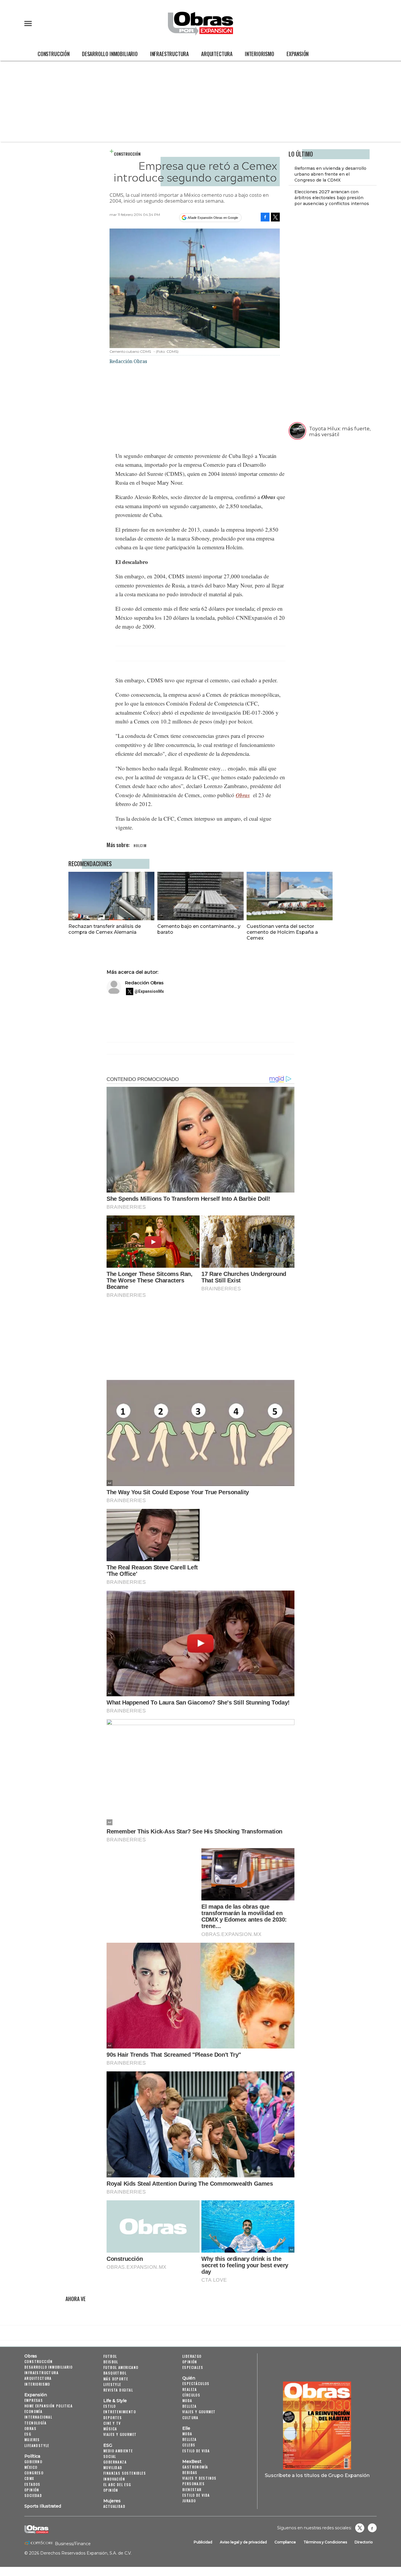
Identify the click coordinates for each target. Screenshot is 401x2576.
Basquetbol (115, 2373)
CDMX (29, 2478)
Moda (187, 2400)
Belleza (189, 2406)
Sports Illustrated (43, 2506)
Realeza (190, 2389)
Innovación (114, 2479)
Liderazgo (192, 2356)
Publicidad (203, 2542)
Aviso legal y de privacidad (243, 2542)
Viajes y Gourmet (120, 2434)
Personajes (193, 2484)
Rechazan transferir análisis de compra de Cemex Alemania (105, 929)
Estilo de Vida (196, 2495)
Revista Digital (118, 2390)
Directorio (364, 2542)
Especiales (193, 2367)
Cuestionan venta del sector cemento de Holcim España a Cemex (282, 932)
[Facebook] (265, 217)
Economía (33, 2411)
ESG (28, 2434)
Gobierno (33, 2462)
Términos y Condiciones (325, 2542)
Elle (186, 2428)
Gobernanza (115, 2462)
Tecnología (35, 2423)
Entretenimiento (120, 2412)
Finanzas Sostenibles (125, 2473)
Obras (31, 2356)
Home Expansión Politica (48, 2406)
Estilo (109, 2406)
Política (32, 2456)
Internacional (38, 2417)
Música (110, 2429)
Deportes (113, 2418)
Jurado (189, 2501)
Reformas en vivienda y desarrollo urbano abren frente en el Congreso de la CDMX (330, 174)
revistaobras (360, 2528)
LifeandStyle (37, 2445)
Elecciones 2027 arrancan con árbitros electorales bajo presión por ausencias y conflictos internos (332, 198)
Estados (32, 2484)
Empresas (34, 2400)
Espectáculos (196, 2383)
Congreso (34, 2473)
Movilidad (113, 2467)
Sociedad (33, 2495)
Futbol (110, 2356)
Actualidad (114, 2506)
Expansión (298, 54)
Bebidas (190, 2472)
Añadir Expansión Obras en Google (213, 218)
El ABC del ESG (117, 2485)
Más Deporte (116, 2379)
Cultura (190, 2418)
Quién (189, 2378)
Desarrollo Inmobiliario (110, 54)
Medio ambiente (118, 2451)
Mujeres (32, 2440)
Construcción (54, 54)
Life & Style (115, 2401)
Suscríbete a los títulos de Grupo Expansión (317, 2475)
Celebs (189, 2445)
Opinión (32, 2490)
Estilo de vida (196, 2451)
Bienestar (192, 2489)
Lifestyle (112, 2384)
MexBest (192, 2461)
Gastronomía (195, 2467)
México (31, 2467)
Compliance (285, 2542)
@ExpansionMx (149, 991)
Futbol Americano (121, 2367)
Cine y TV (112, 2423)
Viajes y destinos (199, 2478)
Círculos (191, 2395)
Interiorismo (260, 54)
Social (110, 2456)
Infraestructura (169, 54)
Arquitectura (217, 54)
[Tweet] (275, 217)
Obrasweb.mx (372, 2528)
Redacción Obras (144, 983)
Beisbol (111, 2362)
